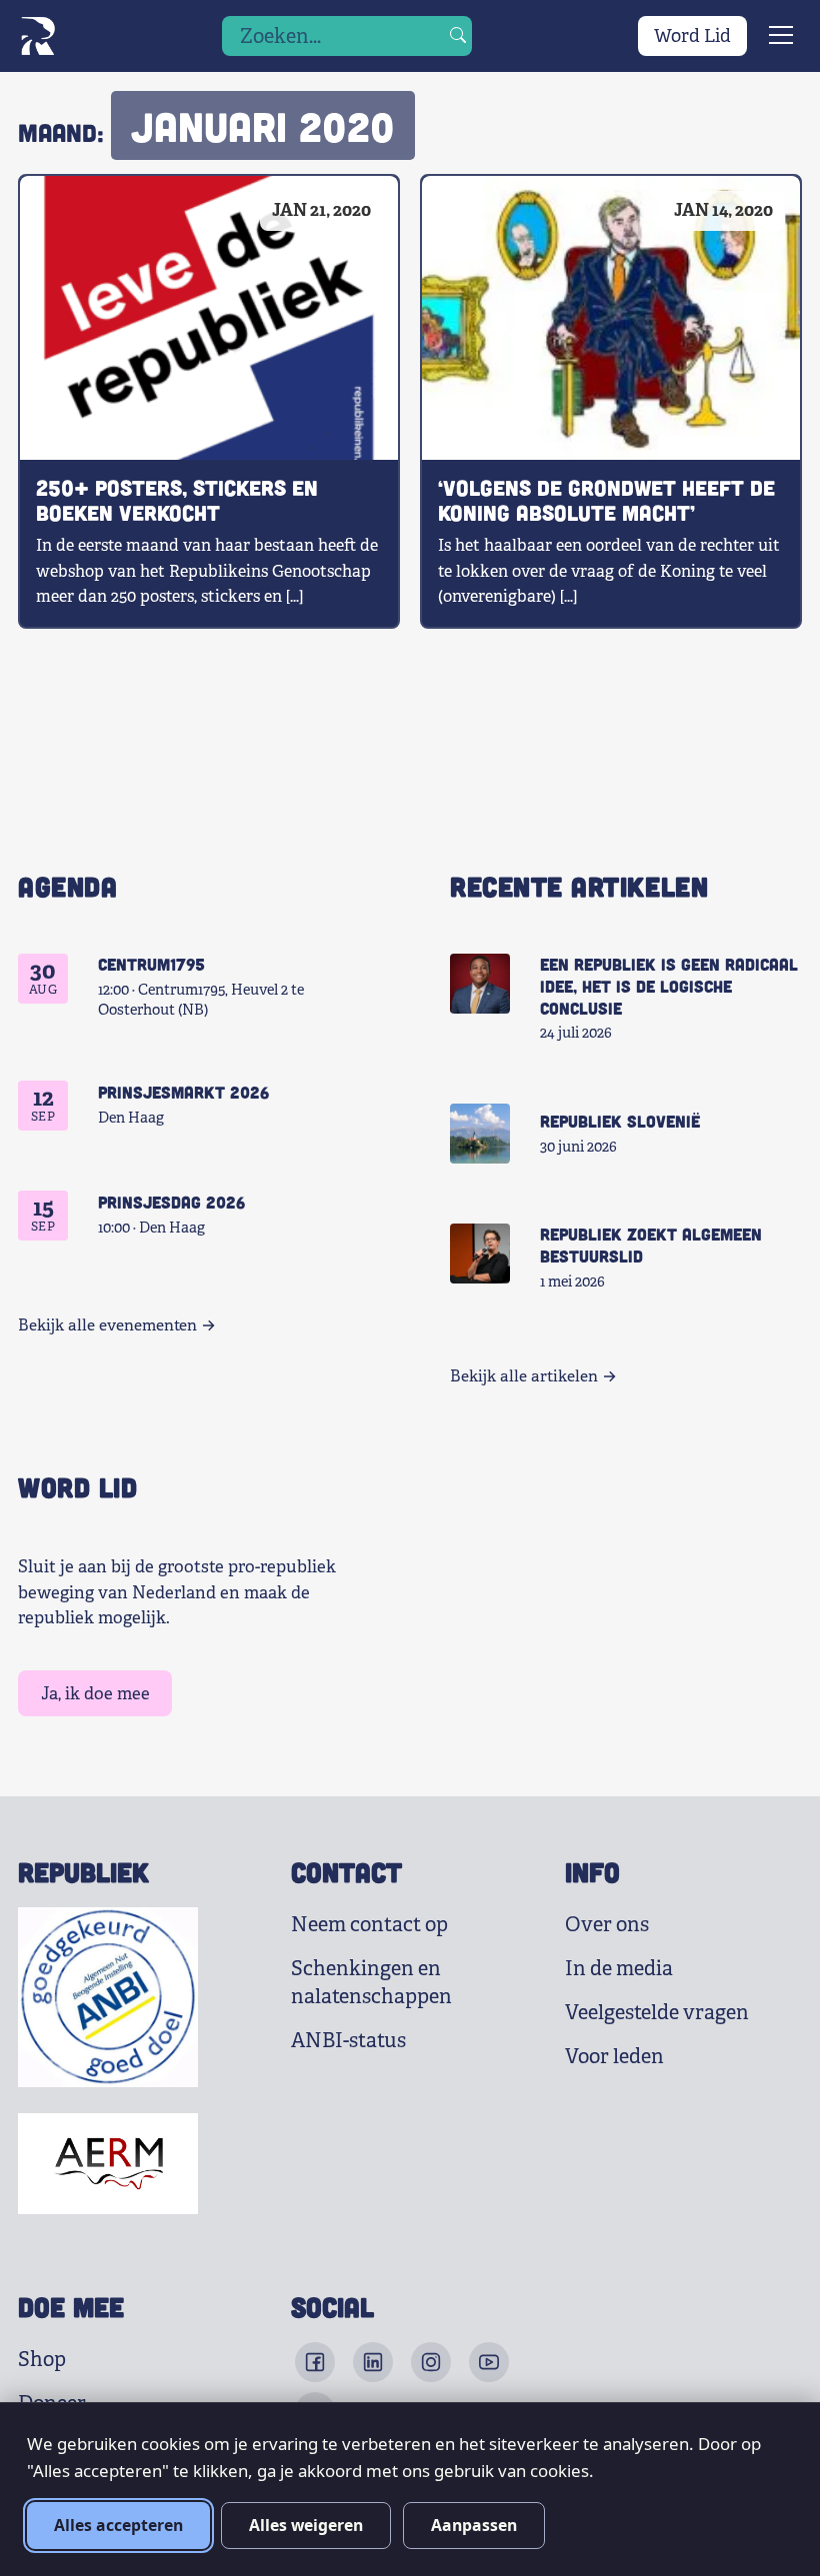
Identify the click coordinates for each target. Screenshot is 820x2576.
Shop (42, 2360)
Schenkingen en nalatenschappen (371, 1983)
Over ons (607, 1925)
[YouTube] (489, 2362)
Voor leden (614, 2057)
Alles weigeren (306, 2525)
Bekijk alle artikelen (524, 1376)
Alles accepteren (118, 2525)
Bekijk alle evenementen (107, 1325)
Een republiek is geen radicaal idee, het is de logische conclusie (669, 986)
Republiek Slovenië (620, 1121)
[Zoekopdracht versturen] (458, 36)
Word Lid (692, 36)
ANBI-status (348, 2041)
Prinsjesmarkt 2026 (183, 1092)
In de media (619, 1969)
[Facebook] (315, 2362)
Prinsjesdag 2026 (171, 1202)
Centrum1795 (151, 964)
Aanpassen (474, 2525)
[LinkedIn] (373, 2362)
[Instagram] (431, 2362)
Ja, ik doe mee (95, 1694)
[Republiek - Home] (37, 36)
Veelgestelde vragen (657, 2013)
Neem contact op (369, 1925)
